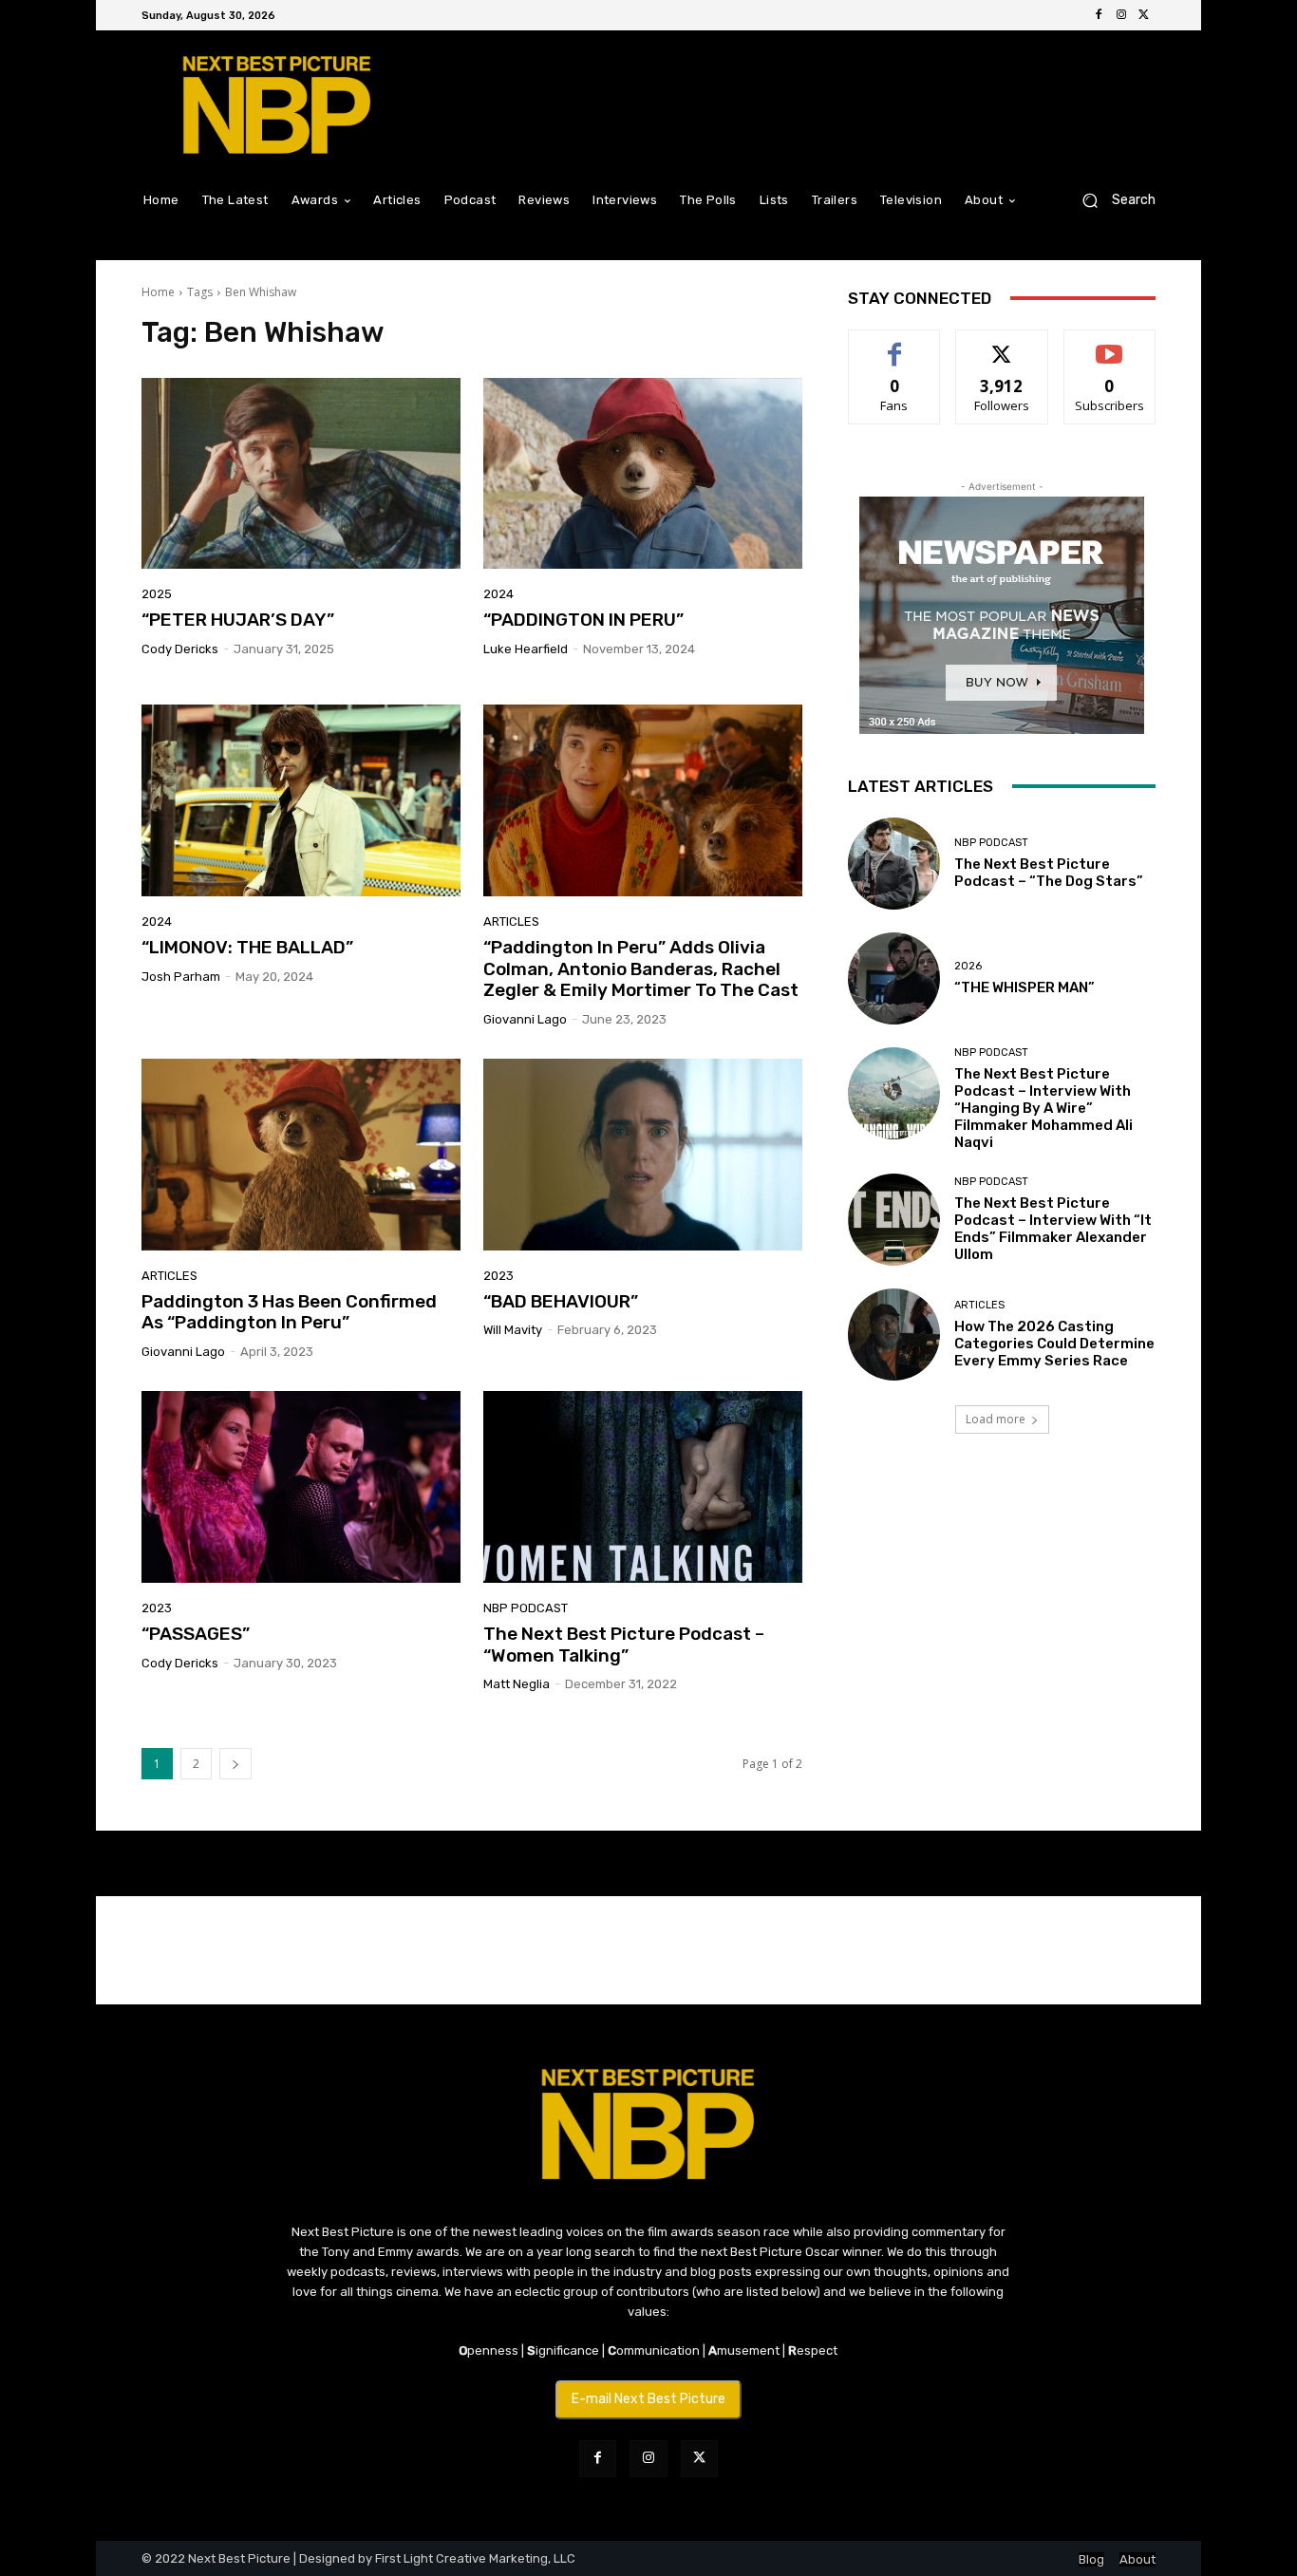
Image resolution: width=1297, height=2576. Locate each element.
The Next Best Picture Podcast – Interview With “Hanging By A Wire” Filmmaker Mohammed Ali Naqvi (1043, 1108)
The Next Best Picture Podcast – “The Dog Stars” (1049, 873)
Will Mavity (513, 1330)
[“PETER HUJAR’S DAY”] (301, 474)
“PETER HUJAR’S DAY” (238, 620)
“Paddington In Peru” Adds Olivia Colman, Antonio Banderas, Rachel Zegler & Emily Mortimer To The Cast (641, 969)
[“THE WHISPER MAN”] (894, 978)
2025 (157, 594)
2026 (968, 966)
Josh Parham (181, 977)
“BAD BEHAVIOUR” (561, 1301)
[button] (1111, 200)
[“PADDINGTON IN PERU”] (643, 474)
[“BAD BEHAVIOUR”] (643, 1155)
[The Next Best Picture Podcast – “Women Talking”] (643, 1487)
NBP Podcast (526, 1608)
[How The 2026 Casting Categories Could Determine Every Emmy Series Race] (894, 1335)
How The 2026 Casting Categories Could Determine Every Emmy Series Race (1054, 1344)
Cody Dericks (180, 649)
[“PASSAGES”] (301, 1487)
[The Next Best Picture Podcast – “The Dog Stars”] (894, 864)
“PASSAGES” (196, 1634)
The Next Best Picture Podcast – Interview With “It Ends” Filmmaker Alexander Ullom (1053, 1229)
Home (158, 292)
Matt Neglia (517, 1684)
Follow (1002, 344)
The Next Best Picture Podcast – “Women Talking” (624, 1645)
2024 (498, 594)
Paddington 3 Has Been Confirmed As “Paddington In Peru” (289, 1312)
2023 (498, 1276)
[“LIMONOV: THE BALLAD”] (301, 800)
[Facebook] (1099, 15)
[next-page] (235, 1764)
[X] (1144, 15)
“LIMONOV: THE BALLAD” (247, 947)
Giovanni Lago (525, 1019)
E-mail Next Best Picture (648, 2399)
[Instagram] (1121, 15)
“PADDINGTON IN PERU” (583, 620)
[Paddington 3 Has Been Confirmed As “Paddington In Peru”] (301, 1155)
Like (895, 344)
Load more (996, 1419)
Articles (511, 921)
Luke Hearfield (526, 649)
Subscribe (1110, 344)
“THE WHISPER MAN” (1024, 987)
